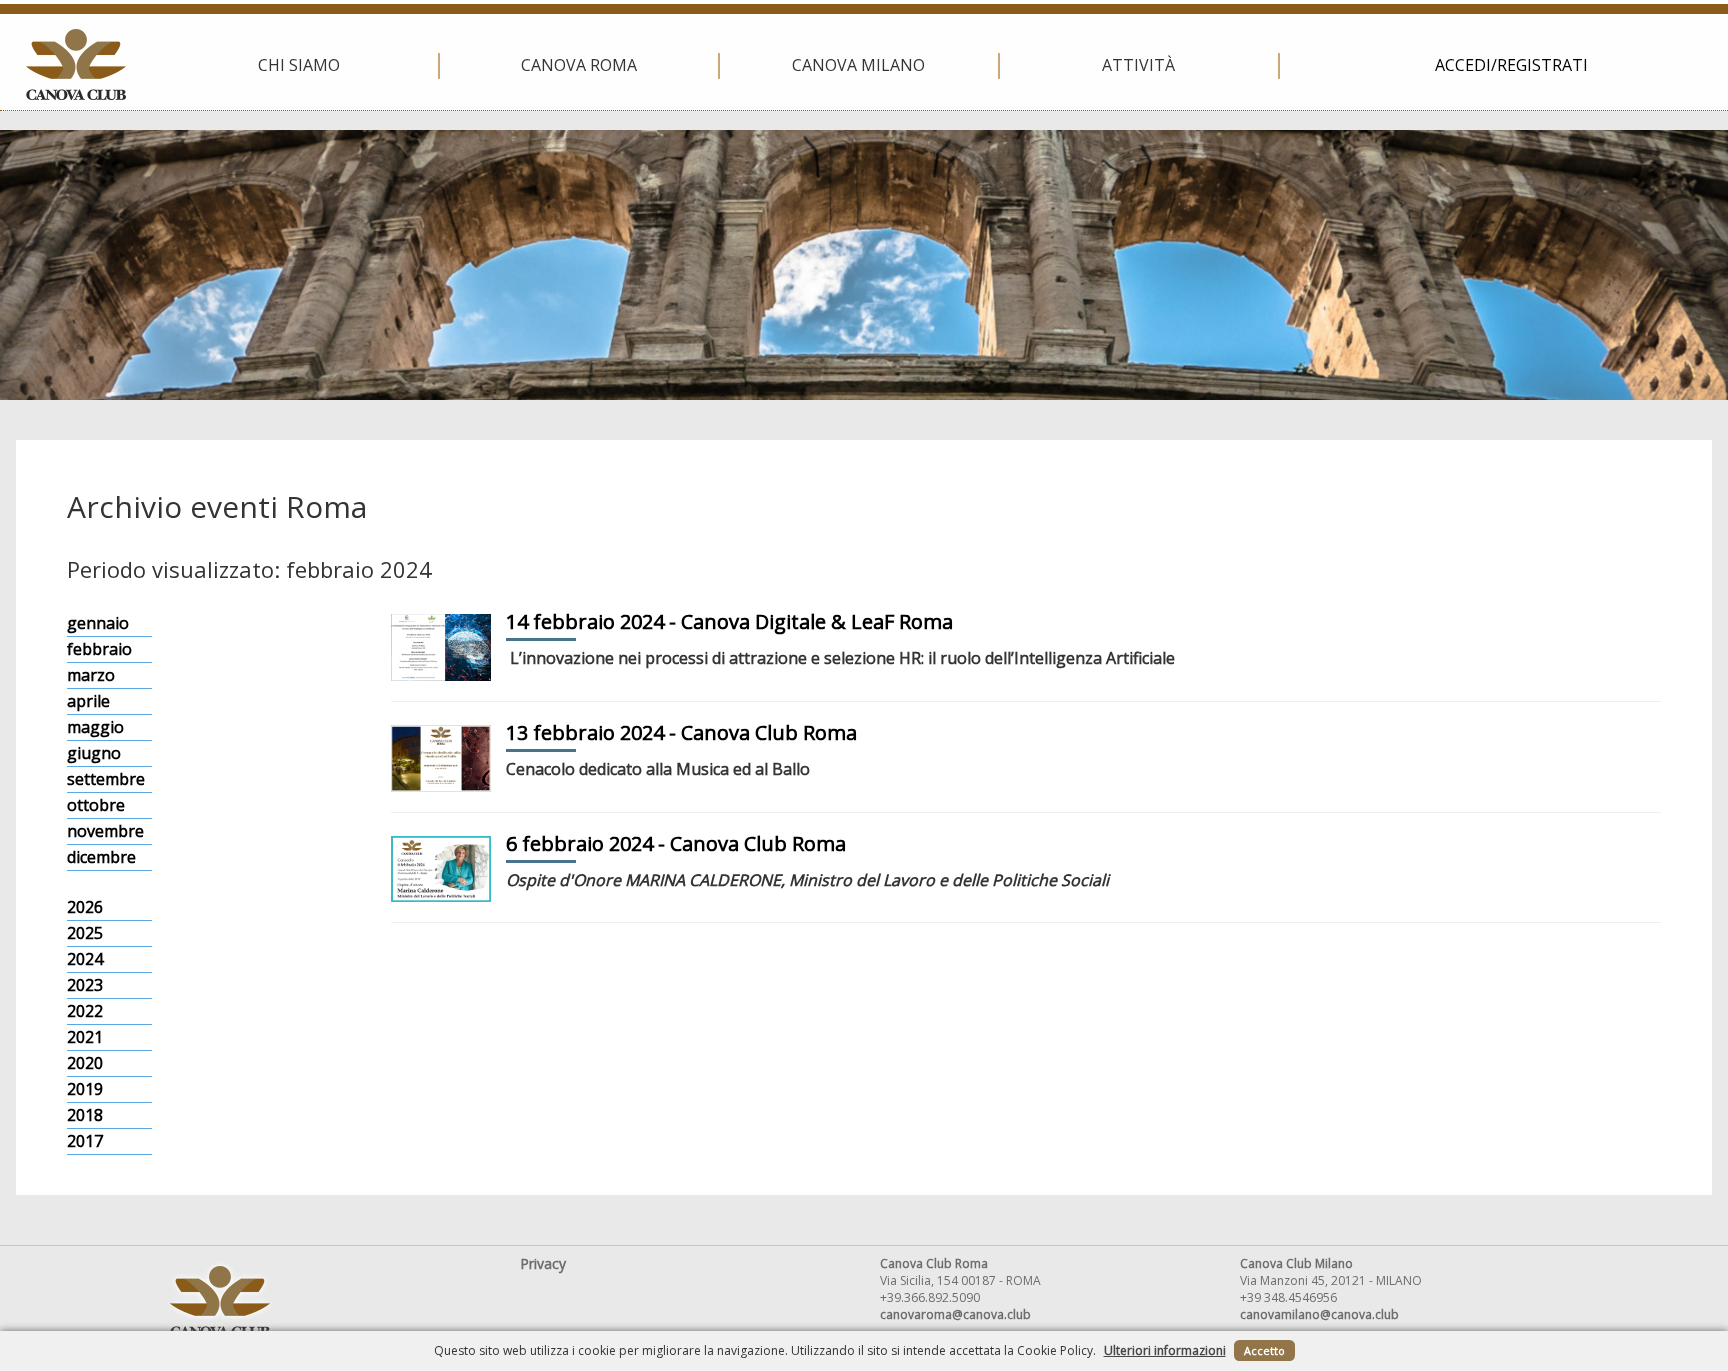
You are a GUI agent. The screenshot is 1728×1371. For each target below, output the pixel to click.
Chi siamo (299, 65)
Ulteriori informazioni (1165, 1350)
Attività (1138, 65)
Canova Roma (579, 65)
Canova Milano (858, 65)
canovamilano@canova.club (1319, 1314)
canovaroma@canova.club (955, 1314)
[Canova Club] (76, 64)
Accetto (1264, 1350)
